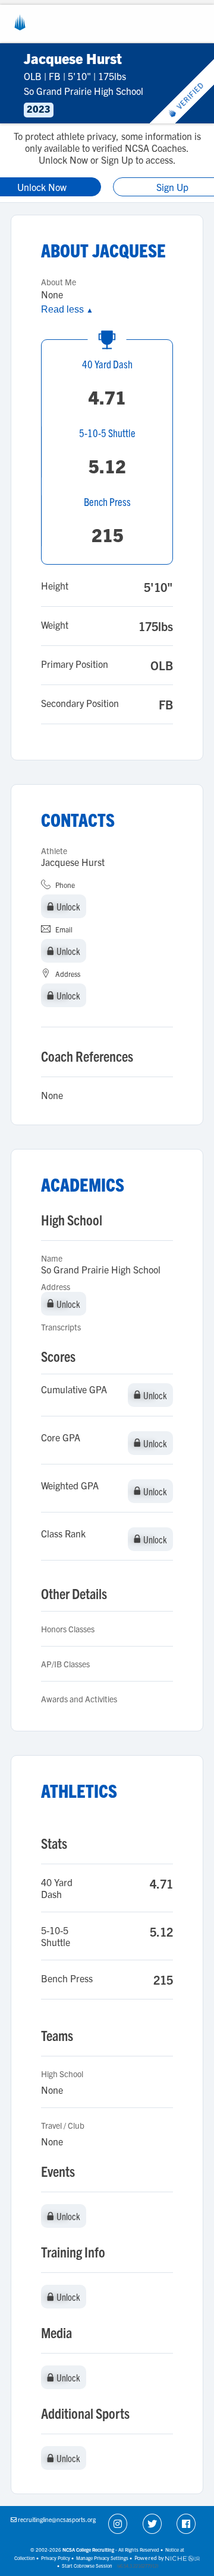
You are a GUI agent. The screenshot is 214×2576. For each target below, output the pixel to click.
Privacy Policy (56, 2558)
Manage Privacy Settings (102, 2558)
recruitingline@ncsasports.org (57, 2519)
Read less (67, 309)
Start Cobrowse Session (87, 2566)
